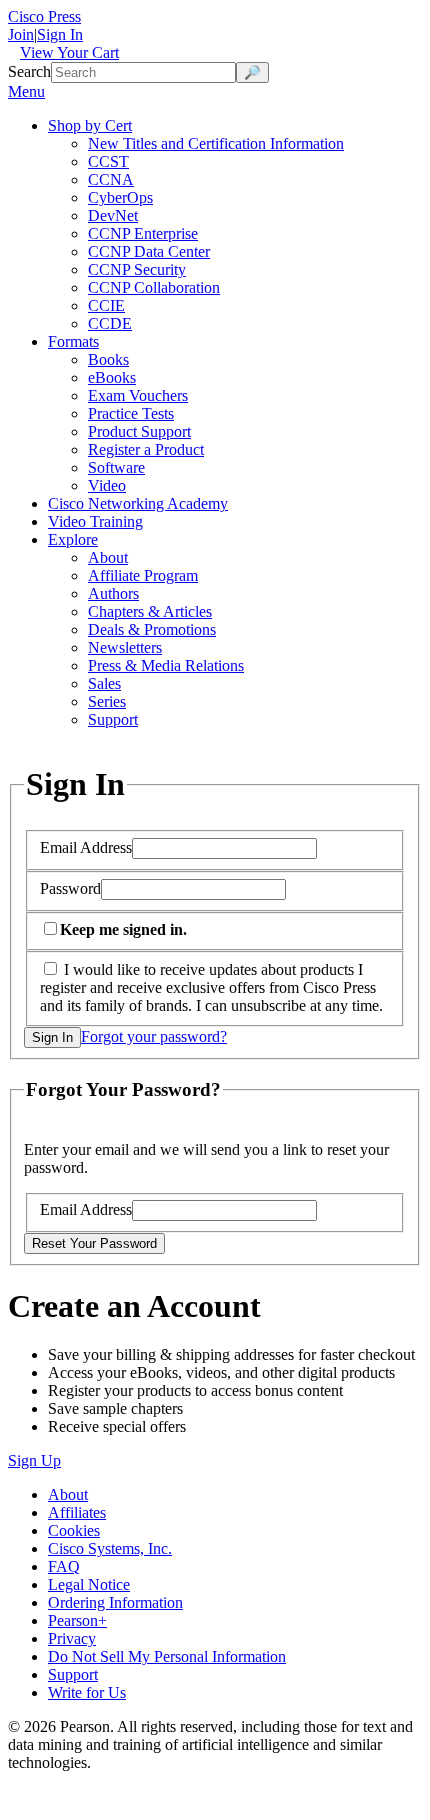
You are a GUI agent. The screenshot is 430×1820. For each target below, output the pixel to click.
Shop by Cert (90, 125)
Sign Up (34, 1460)
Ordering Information (115, 1602)
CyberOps (120, 197)
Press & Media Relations (166, 665)
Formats (73, 341)
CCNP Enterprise (143, 233)
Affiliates (77, 1512)
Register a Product (146, 449)
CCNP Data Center (149, 251)
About (108, 557)
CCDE (110, 323)
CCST (108, 161)
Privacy (72, 1638)
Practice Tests (131, 413)
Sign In (60, 34)
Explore (73, 539)
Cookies (74, 1530)
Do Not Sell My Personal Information (167, 1656)
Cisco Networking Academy (138, 503)
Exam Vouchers (138, 395)
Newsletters (125, 647)
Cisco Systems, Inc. (110, 1548)
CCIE (106, 305)
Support (113, 719)
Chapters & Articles (150, 611)
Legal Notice (89, 1584)
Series (107, 701)
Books (108, 359)
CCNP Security (137, 269)
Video (107, 485)
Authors (113, 593)
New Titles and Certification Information (216, 143)
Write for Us (87, 1692)
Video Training (95, 521)
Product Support (139, 431)
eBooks (112, 377)
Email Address (86, 847)
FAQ (64, 1566)
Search (29, 71)
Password (70, 888)
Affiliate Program (143, 575)
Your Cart (69, 52)
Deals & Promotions (152, 629)
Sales (104, 683)
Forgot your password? (154, 1036)
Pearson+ (77, 1620)
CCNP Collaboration (154, 287)
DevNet (113, 215)
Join (21, 34)
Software (116, 467)
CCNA (111, 179)
